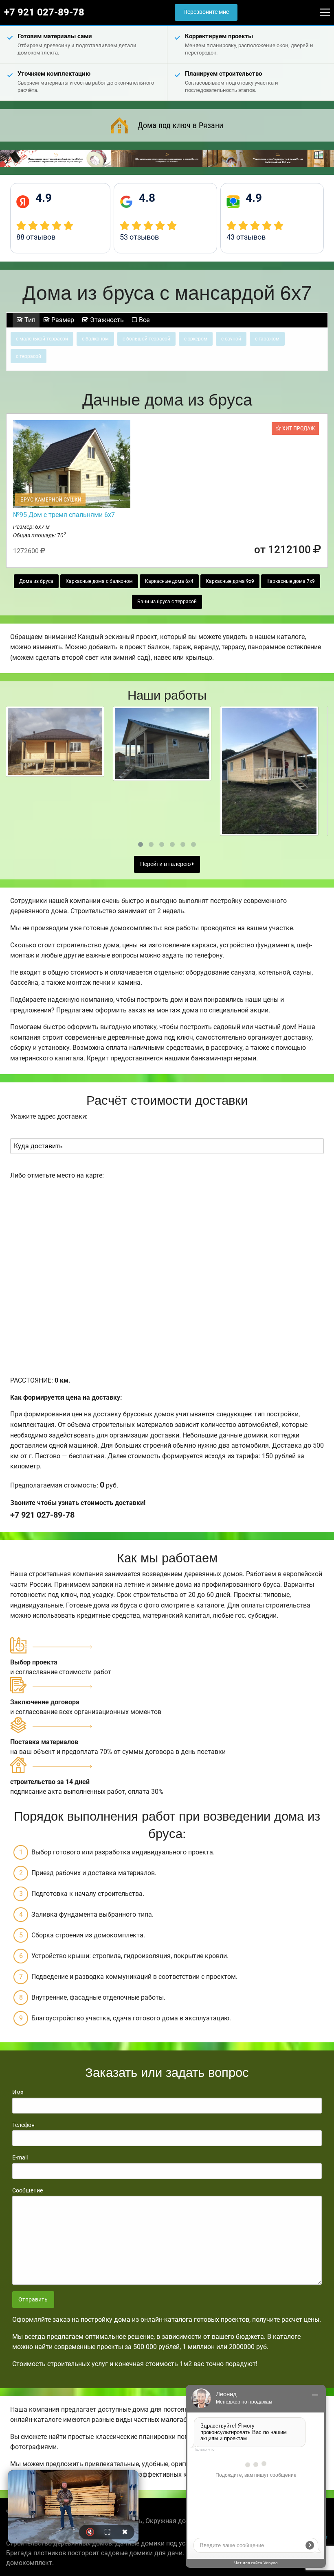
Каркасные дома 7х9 (291, 581)
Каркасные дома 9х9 (230, 581)
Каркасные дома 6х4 (169, 581)
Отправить (33, 2300)
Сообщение (27, 2190)
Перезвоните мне (206, 12)
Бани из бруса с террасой (167, 602)
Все (143, 320)
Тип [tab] (29, 320)
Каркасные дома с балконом (99, 581)
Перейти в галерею (166, 864)
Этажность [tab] (106, 320)
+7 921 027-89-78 (44, 12)
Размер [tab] (62, 320)
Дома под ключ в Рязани (180, 125)
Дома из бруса (36, 581)
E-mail (20, 2157)
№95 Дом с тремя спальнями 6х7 (64, 515)
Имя (18, 2092)
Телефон (23, 2125)
